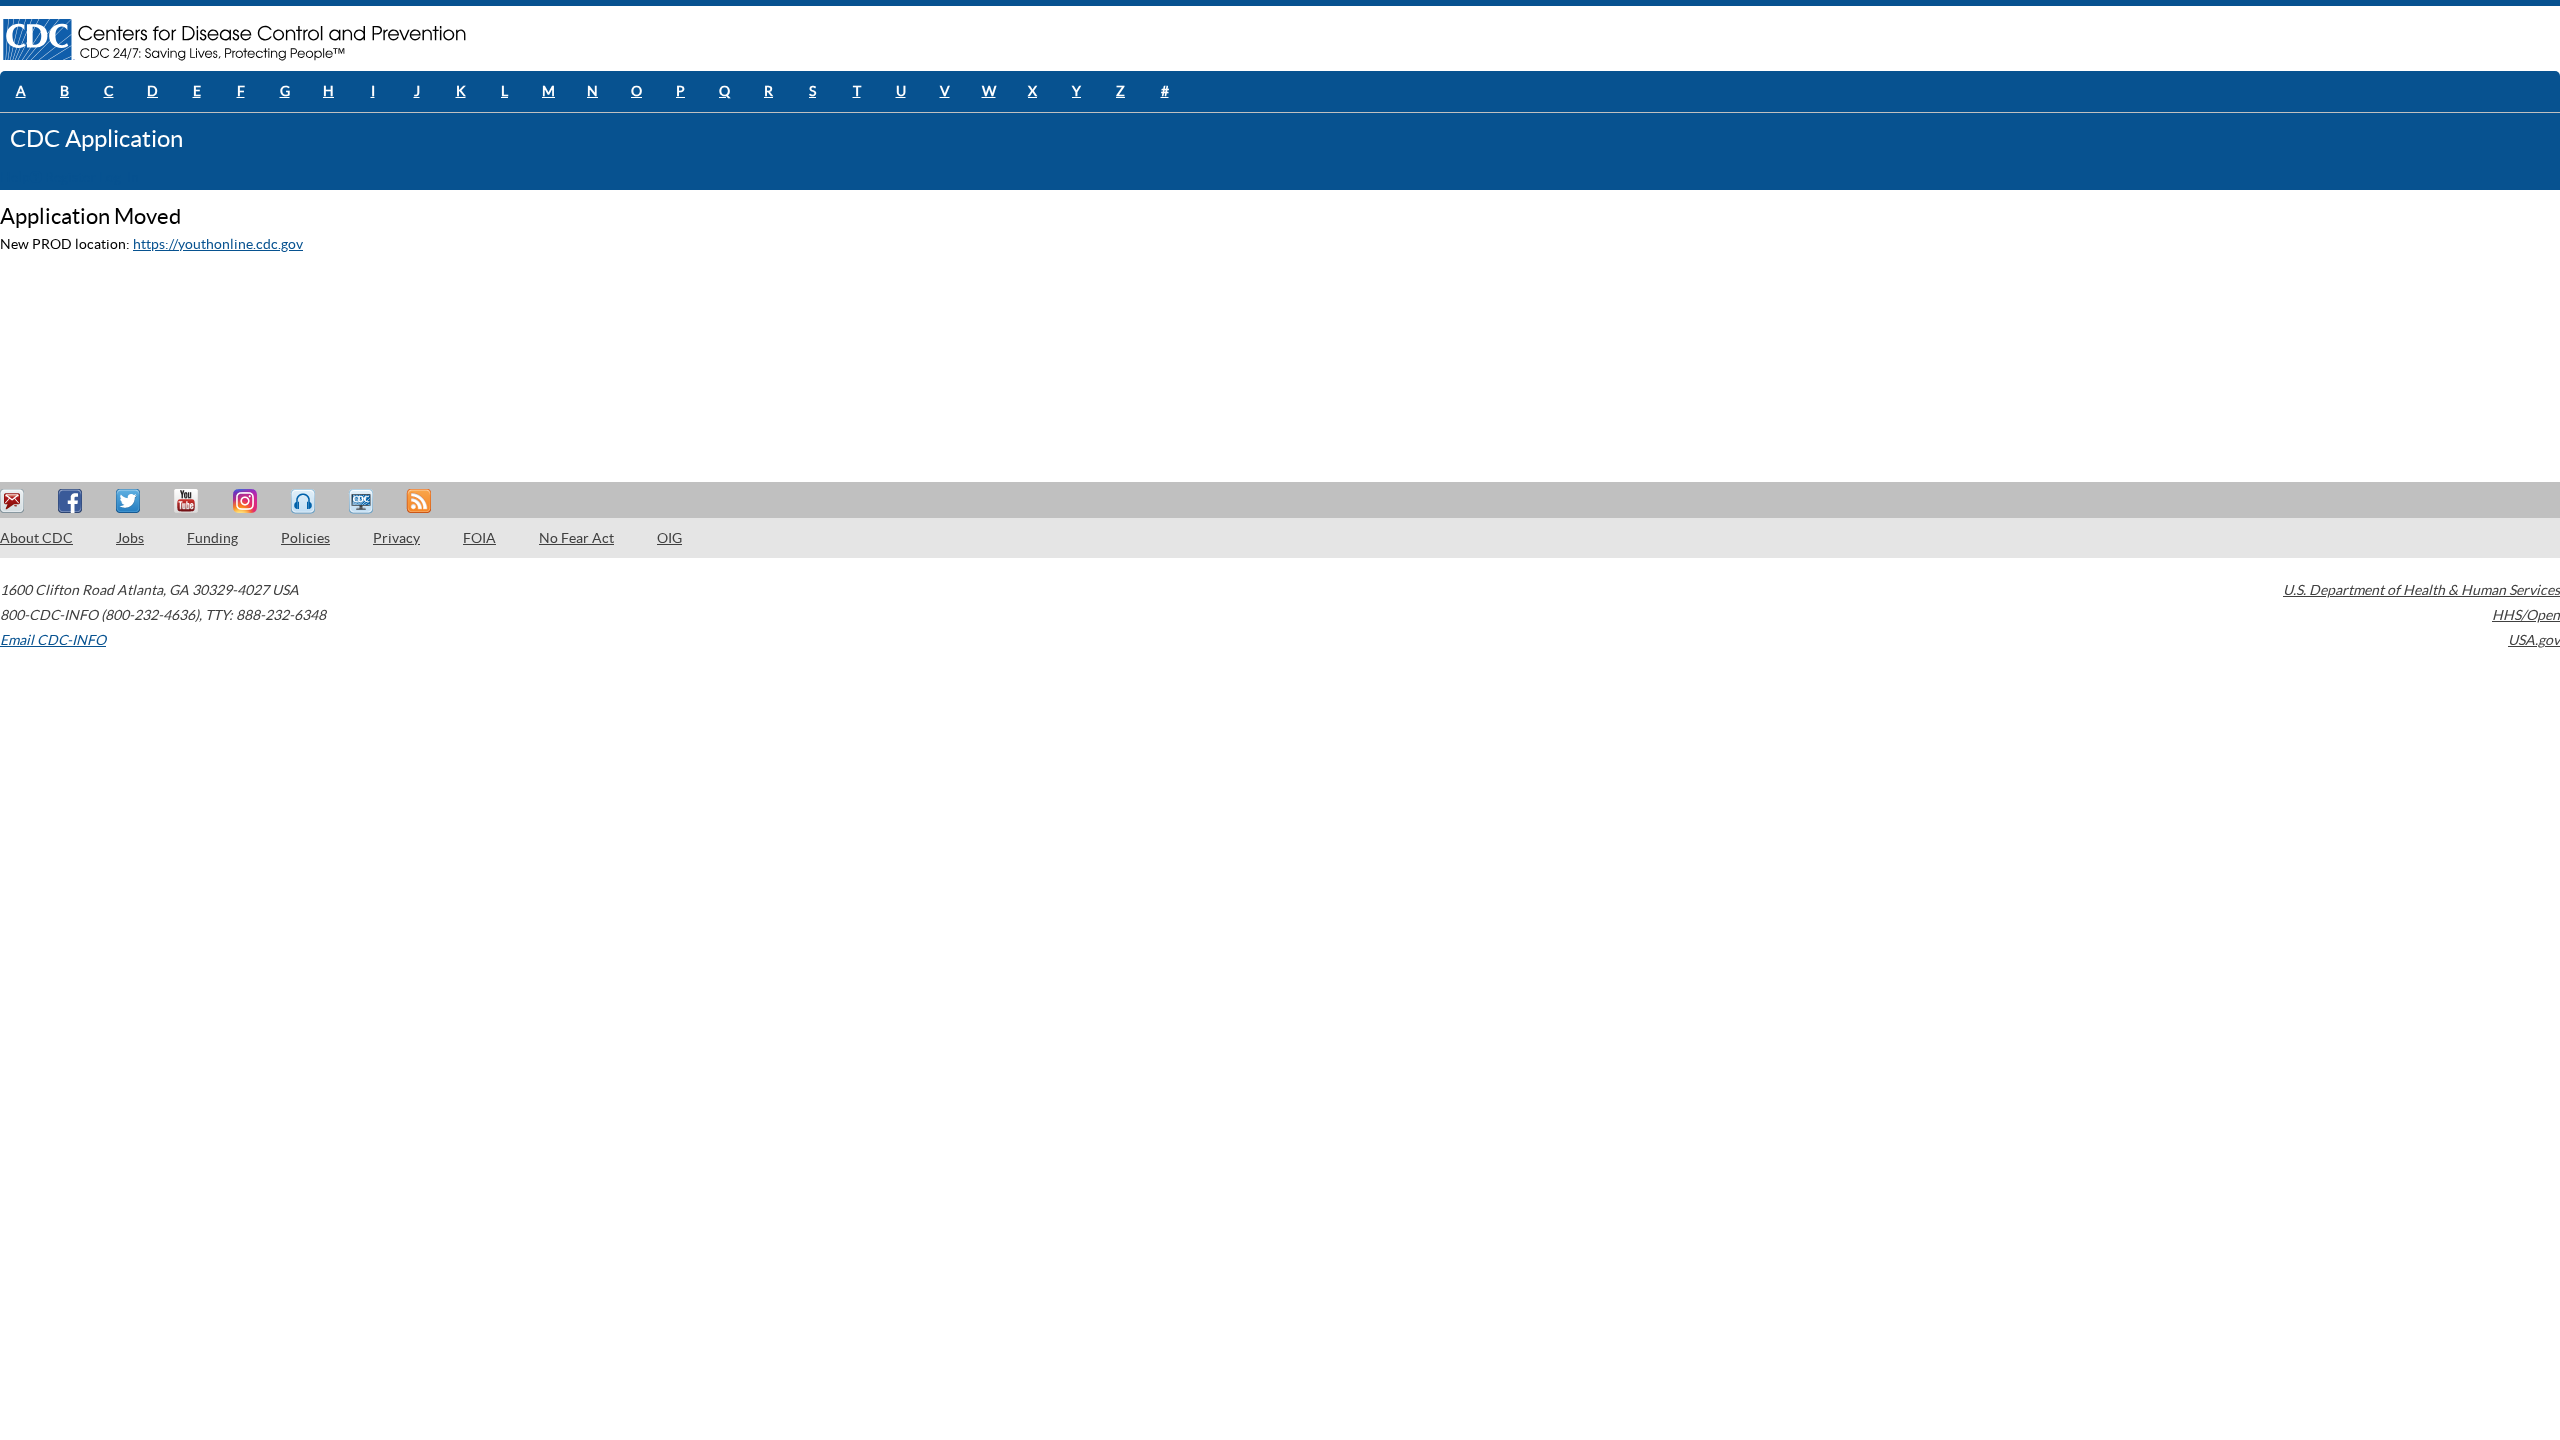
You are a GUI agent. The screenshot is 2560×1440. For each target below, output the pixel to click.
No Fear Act (576, 538)
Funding (212, 538)
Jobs (130, 538)
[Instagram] (247, 501)
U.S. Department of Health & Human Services (2421, 590)
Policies (305, 538)
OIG (669, 538)
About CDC (36, 538)
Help (15, 177)
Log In (119, 177)
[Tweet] (131, 501)
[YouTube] (189, 501)
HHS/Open (2526, 615)
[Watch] (363, 501)
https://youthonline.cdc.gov (218, 244)
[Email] (15, 501)
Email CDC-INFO (53, 640)
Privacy (396, 538)
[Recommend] (73, 501)
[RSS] (421, 501)
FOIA (479, 538)
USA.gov (2534, 640)
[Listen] (305, 501)
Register (70, 177)
